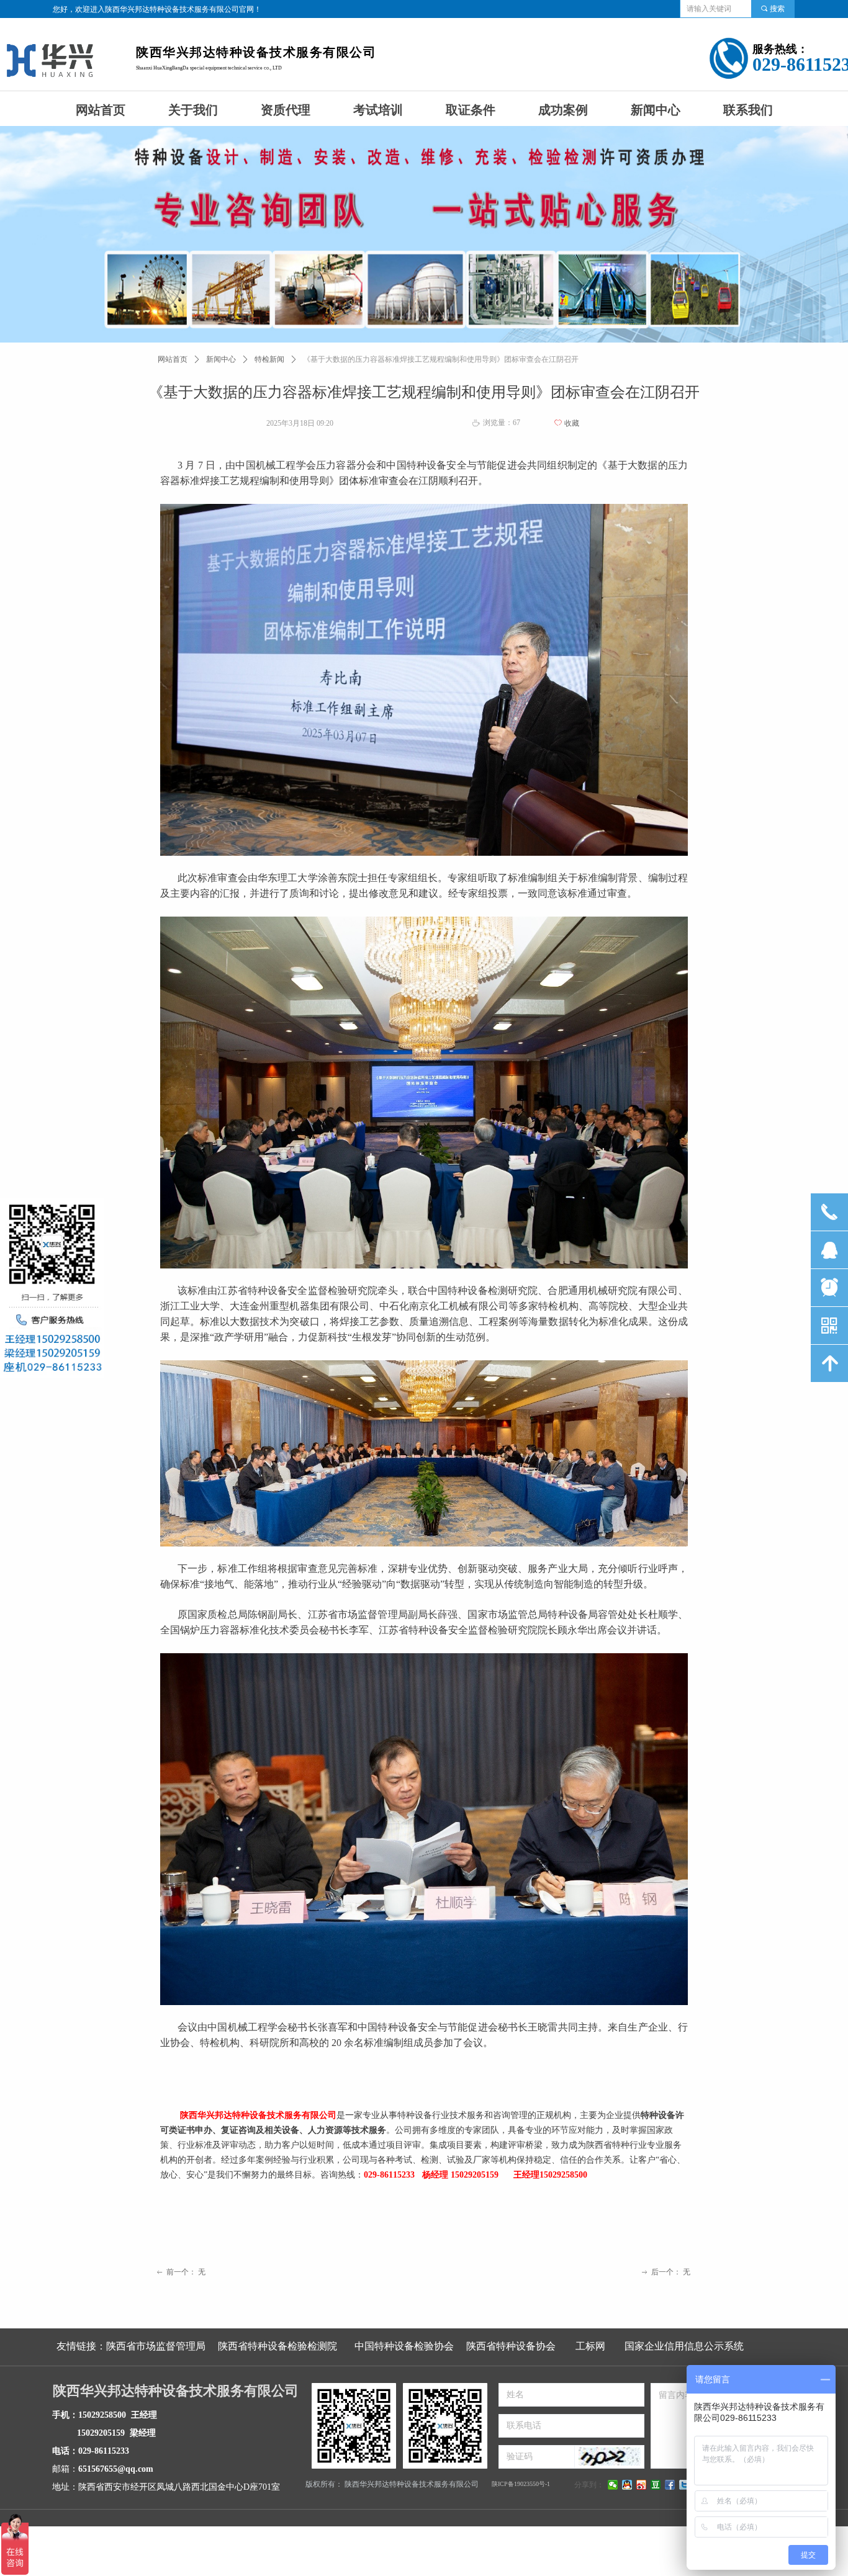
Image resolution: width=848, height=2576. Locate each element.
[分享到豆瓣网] (656, 2485)
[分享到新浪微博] (642, 2485)
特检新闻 (269, 359)
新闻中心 (221, 359)
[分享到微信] (613, 2485)
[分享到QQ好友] (627, 2485)
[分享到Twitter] (684, 2485)
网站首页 (173, 359)
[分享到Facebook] (670, 2485)
